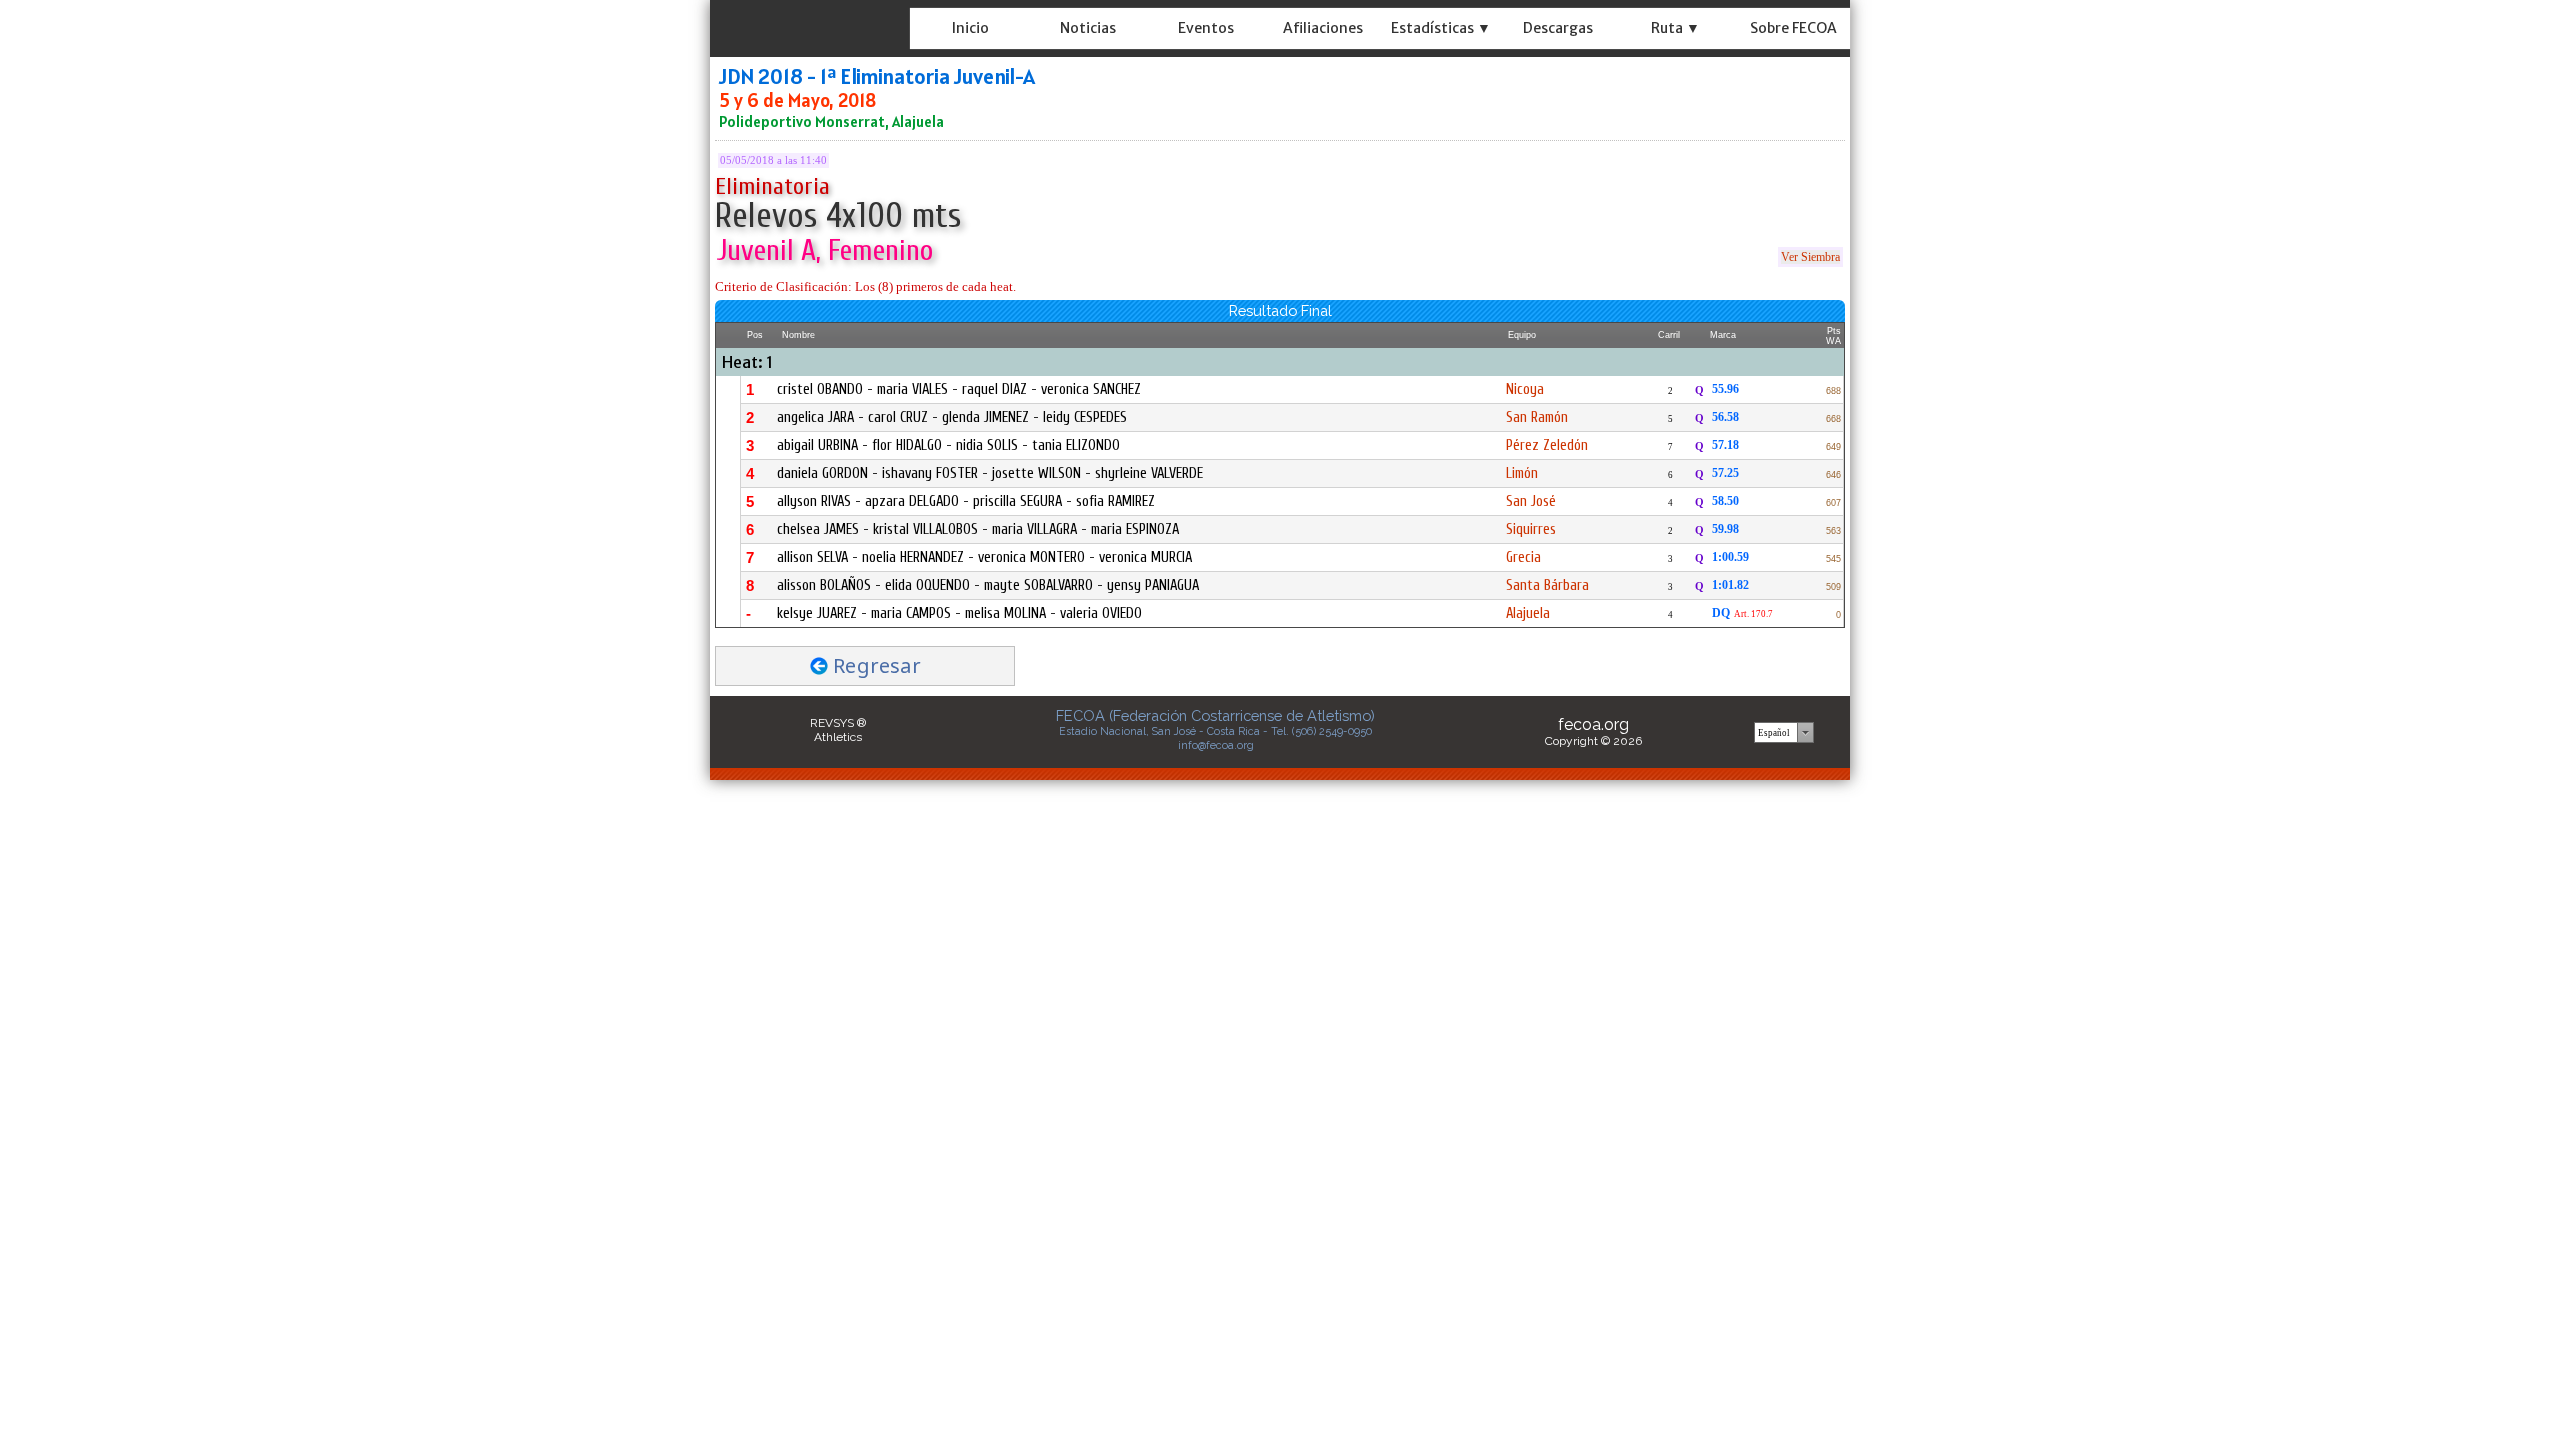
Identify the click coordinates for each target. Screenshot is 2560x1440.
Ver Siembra (1810, 257)
